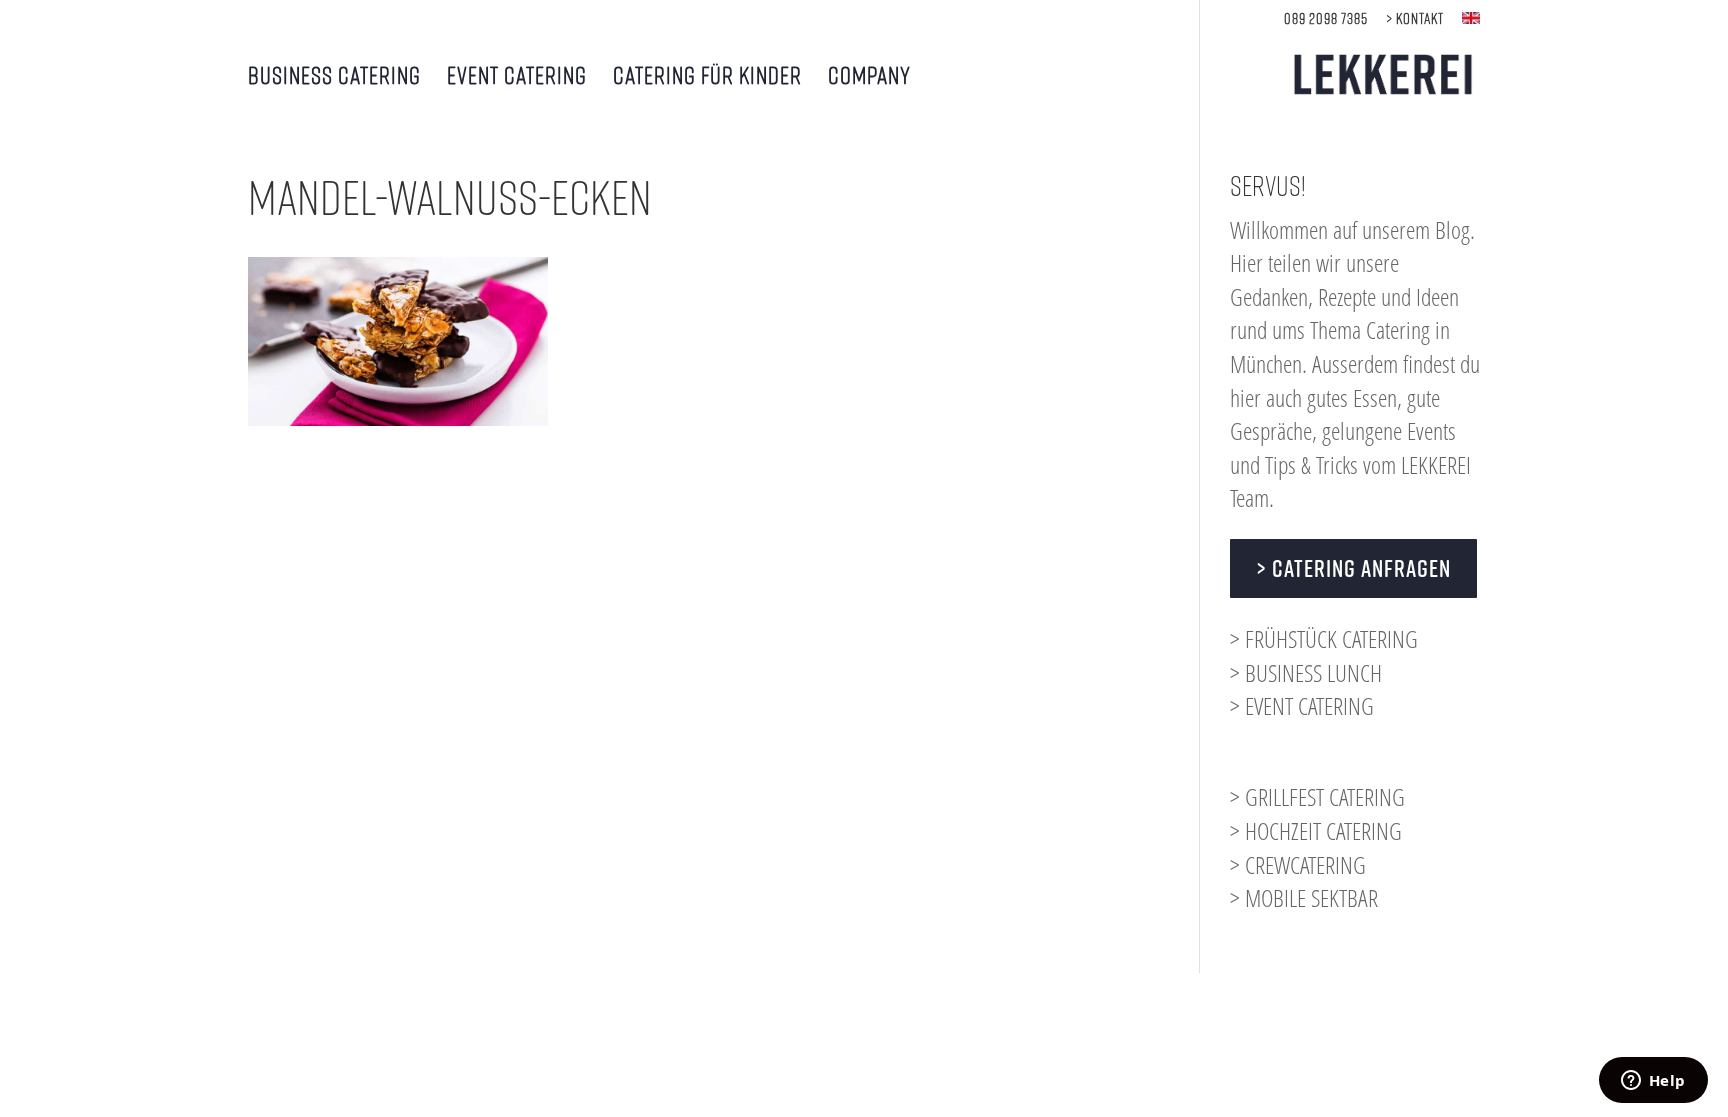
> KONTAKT (1415, 18)
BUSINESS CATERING (334, 77)
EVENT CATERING (517, 77)
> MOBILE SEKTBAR (1304, 897)
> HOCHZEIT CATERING (1316, 830)
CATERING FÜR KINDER (707, 77)
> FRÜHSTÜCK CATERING (1324, 638)
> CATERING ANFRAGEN (1353, 568)
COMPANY (869, 77)
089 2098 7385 (1326, 18)
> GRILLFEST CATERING (1317, 796)
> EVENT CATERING (1302, 705)
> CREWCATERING (1298, 864)
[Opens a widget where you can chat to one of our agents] (1653, 1082)
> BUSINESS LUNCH (1306, 672)
